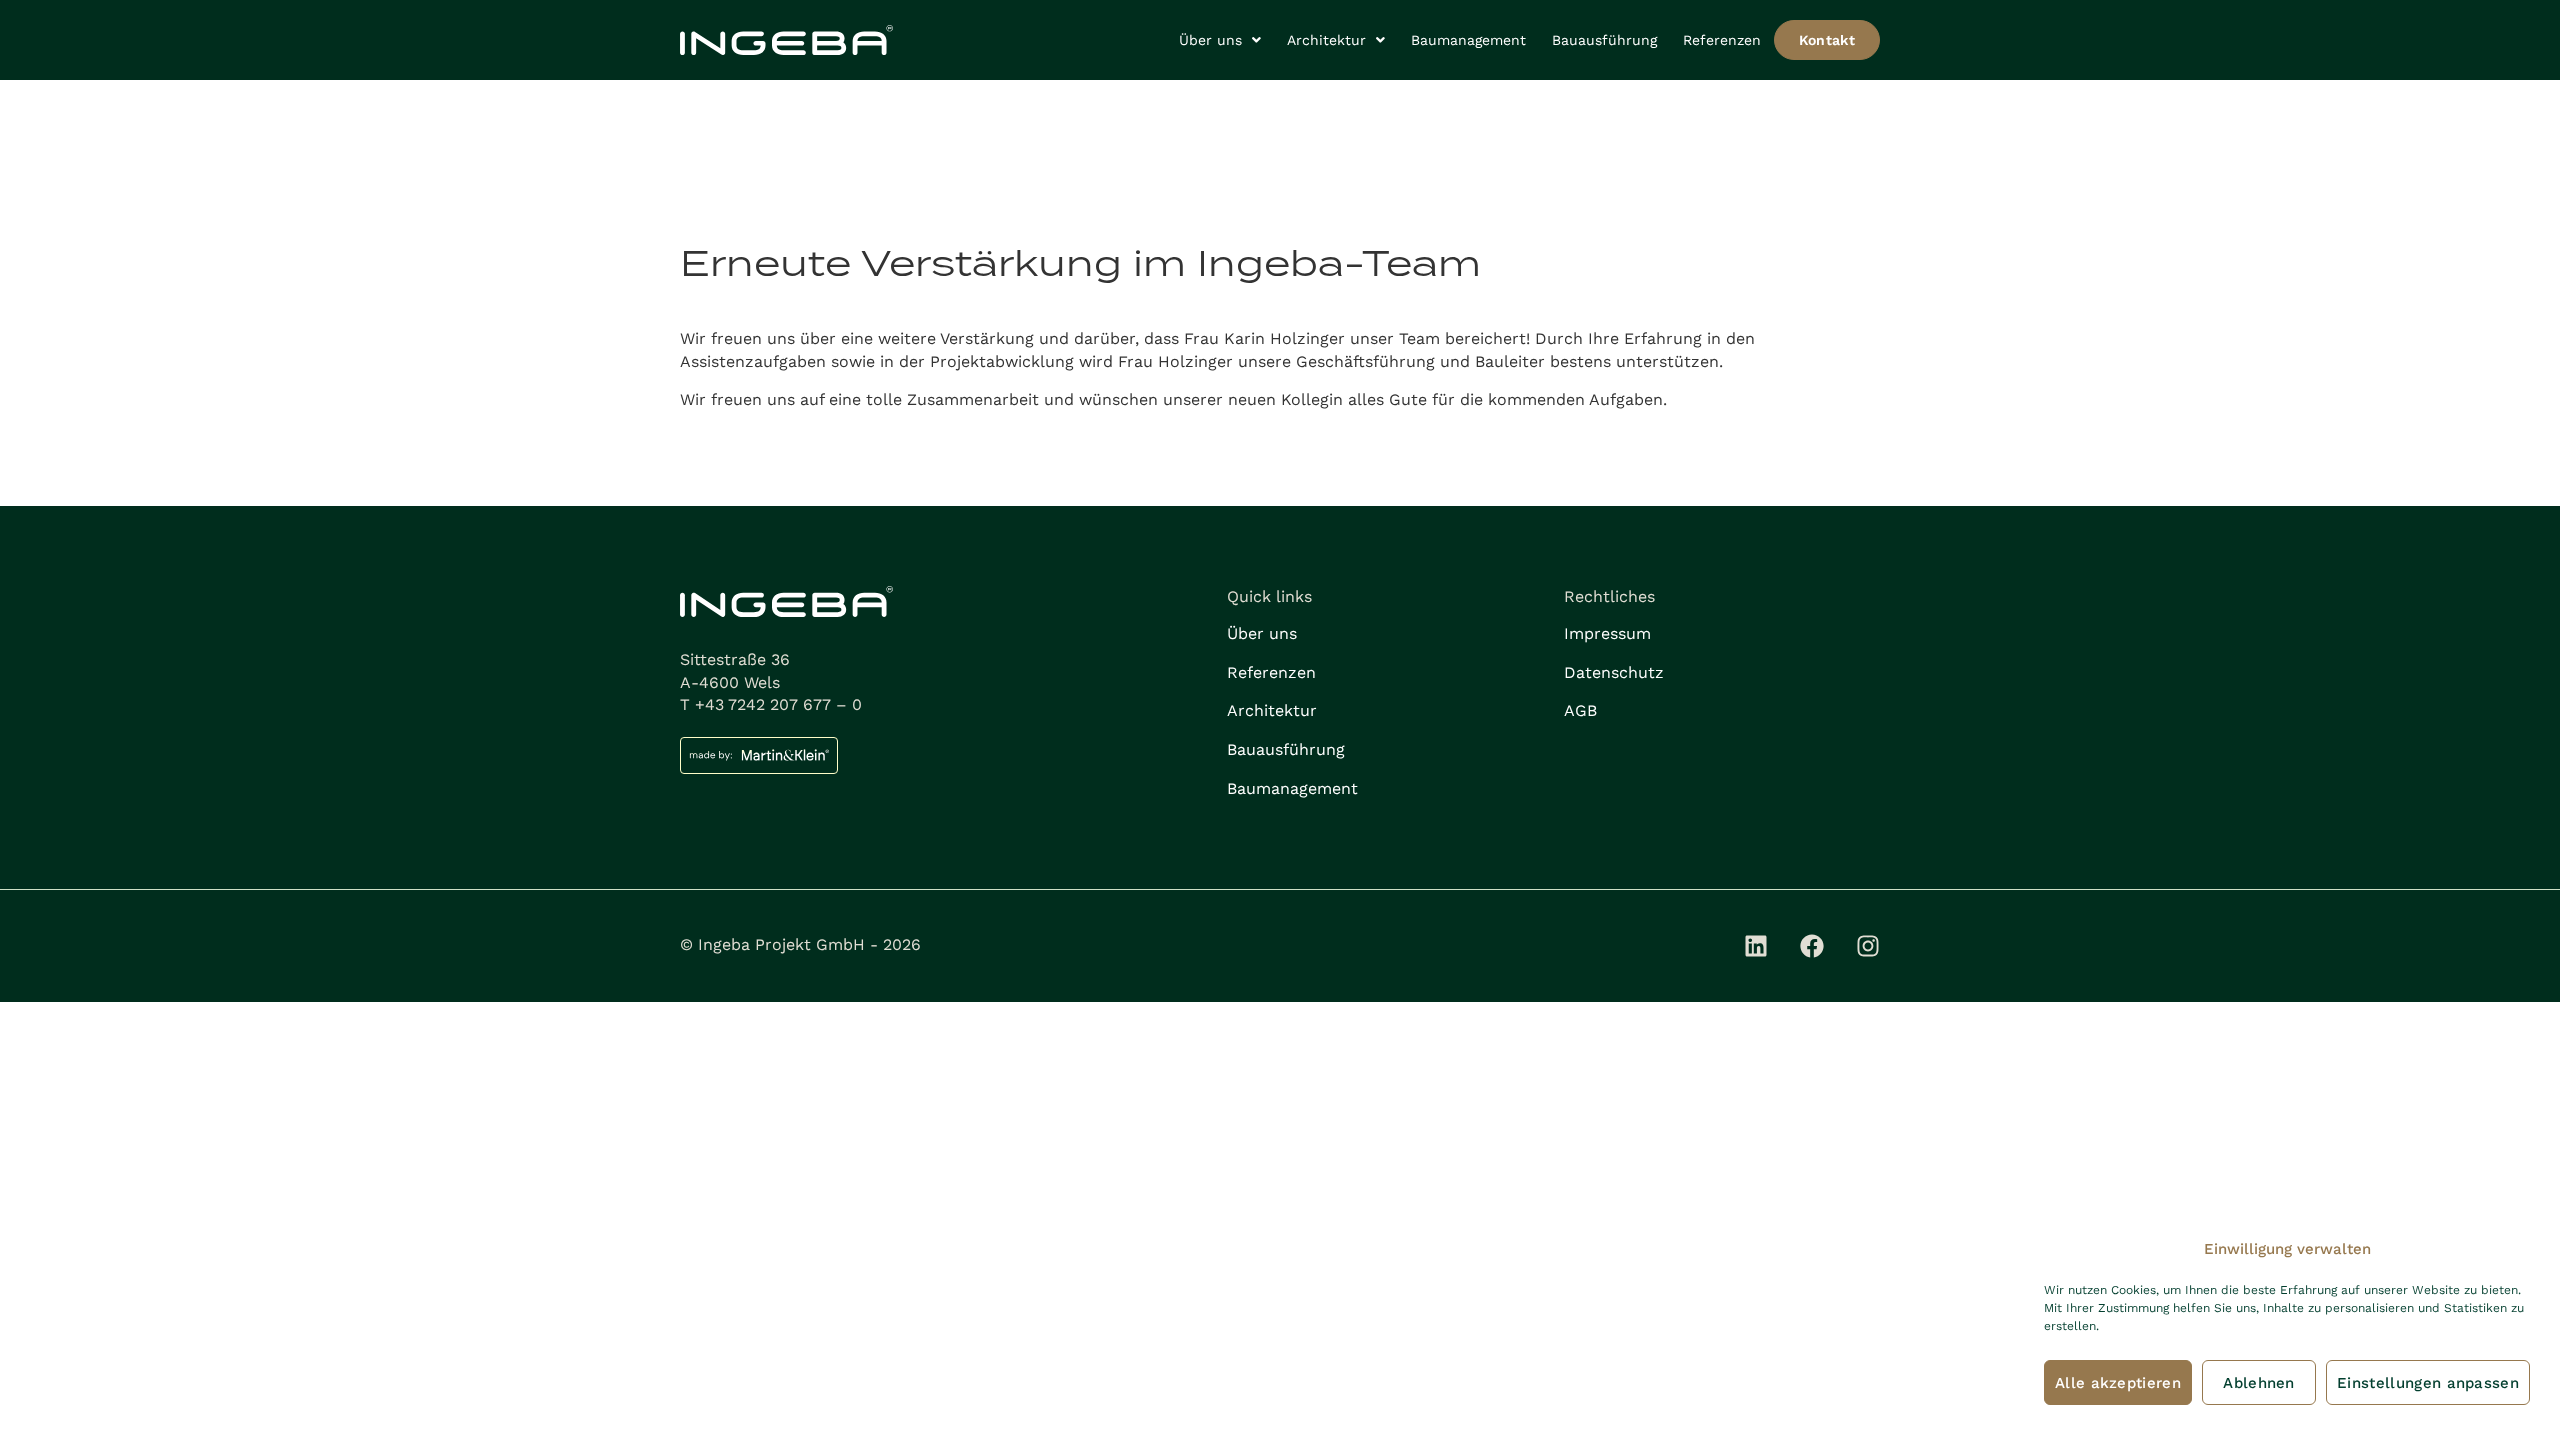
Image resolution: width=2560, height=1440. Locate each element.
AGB (1580, 710)
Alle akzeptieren (2118, 1383)
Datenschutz (1614, 672)
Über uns (1210, 40)
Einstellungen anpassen (2428, 1383)
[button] (1220, 40)
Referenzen (1722, 40)
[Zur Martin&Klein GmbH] (943, 755)
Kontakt (1827, 40)
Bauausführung (1604, 40)
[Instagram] (1868, 946)
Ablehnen (2258, 1383)
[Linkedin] (1756, 946)
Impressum (1607, 633)
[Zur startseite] (786, 40)
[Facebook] (1812, 946)
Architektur (1326, 40)
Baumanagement (1468, 40)
